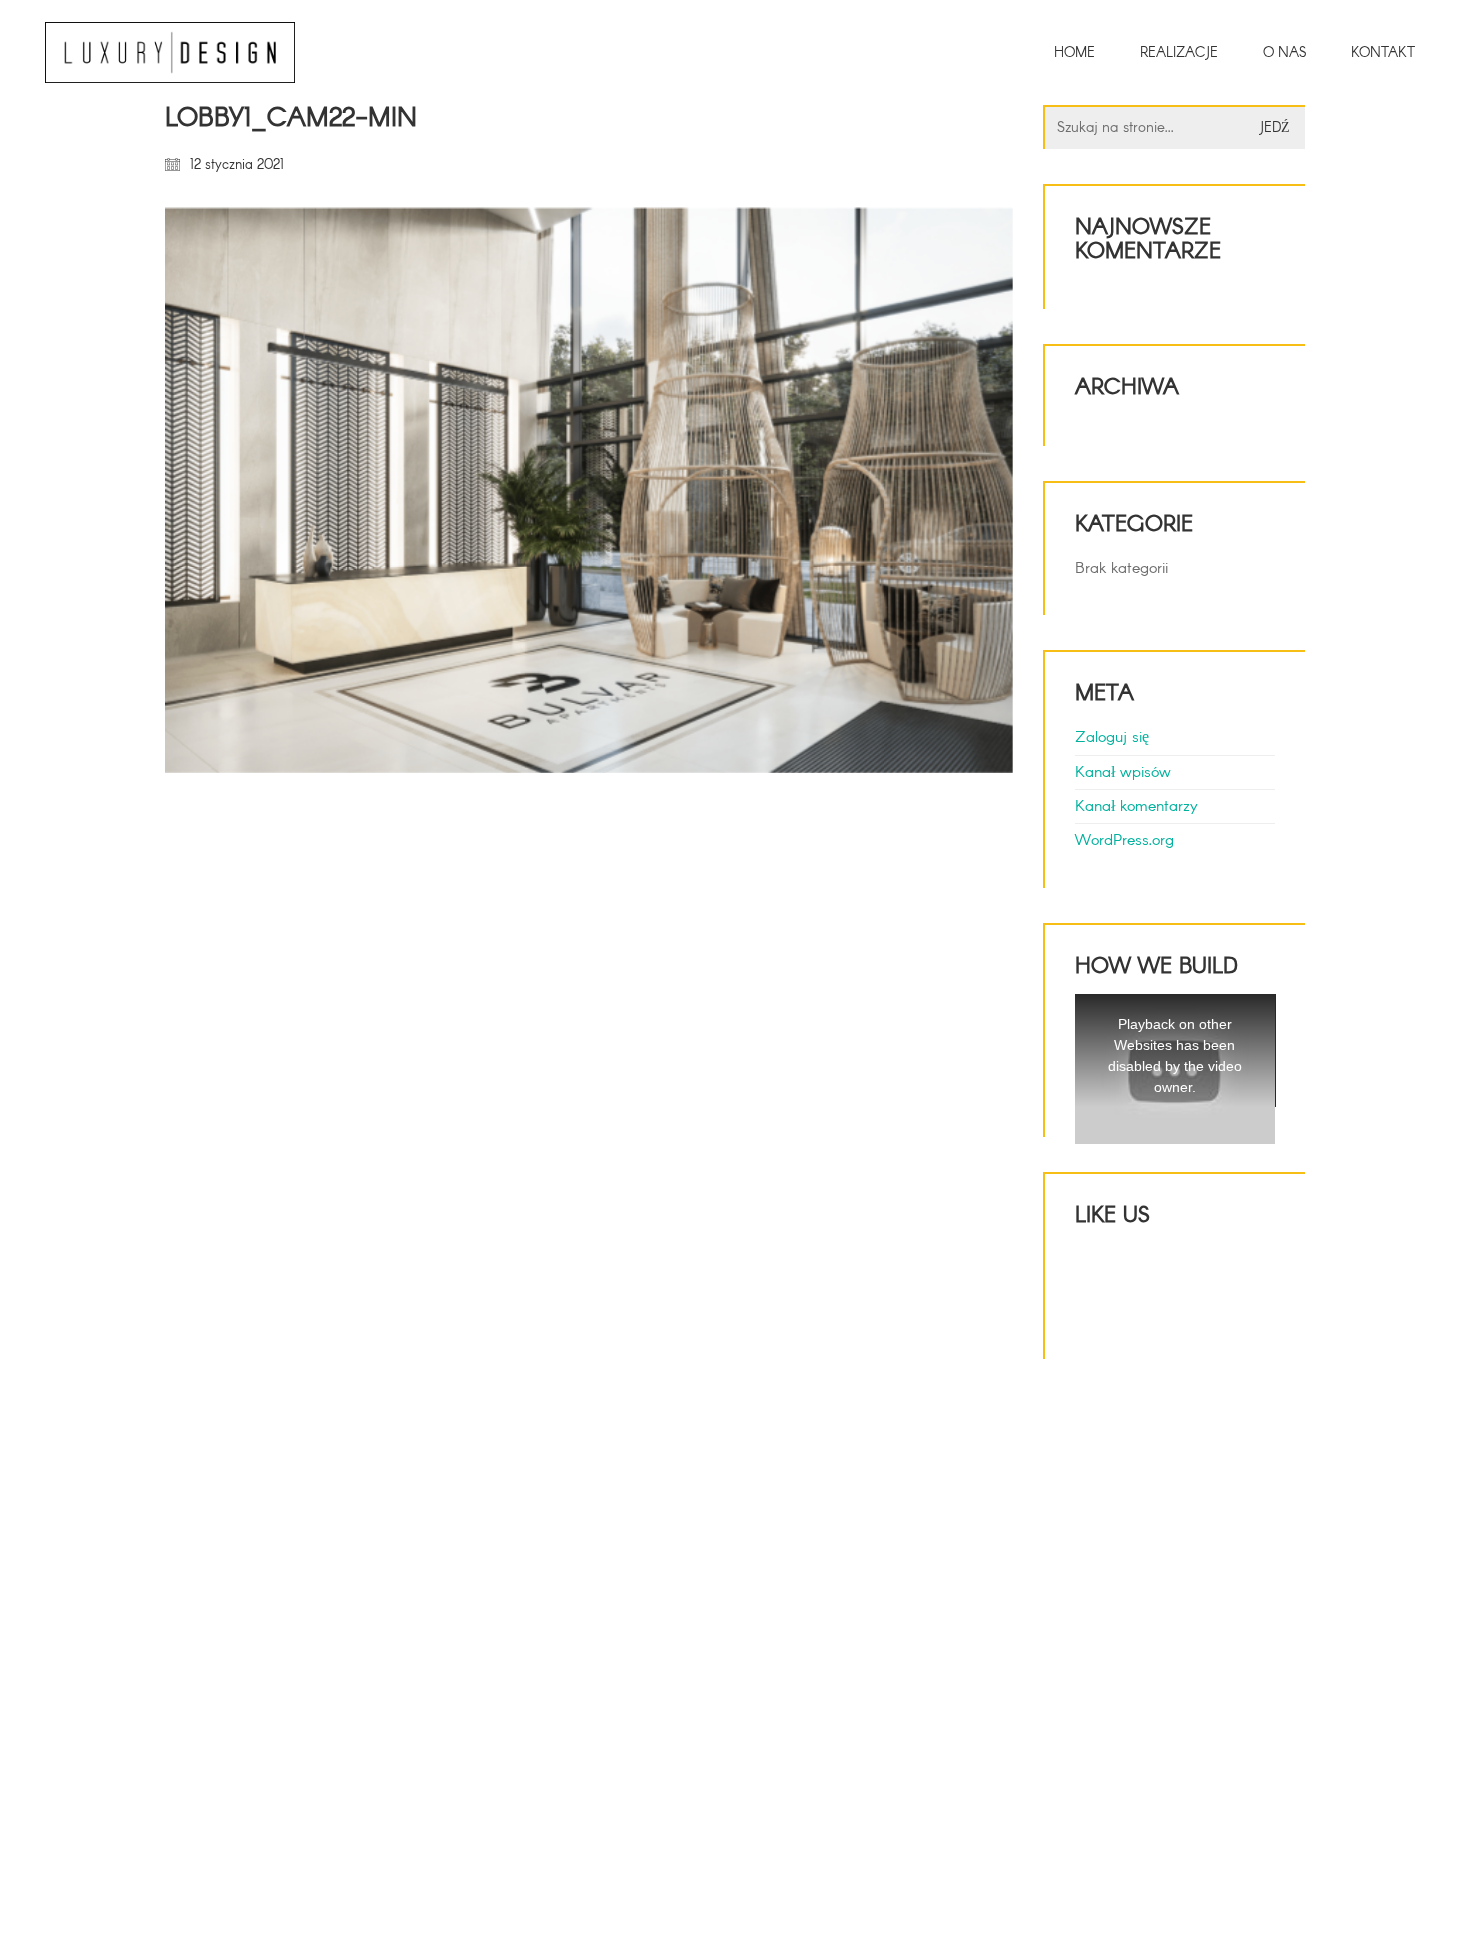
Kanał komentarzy (1136, 806)
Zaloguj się (1112, 737)
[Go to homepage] (170, 52)
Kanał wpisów (1123, 772)
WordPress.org (1124, 840)
